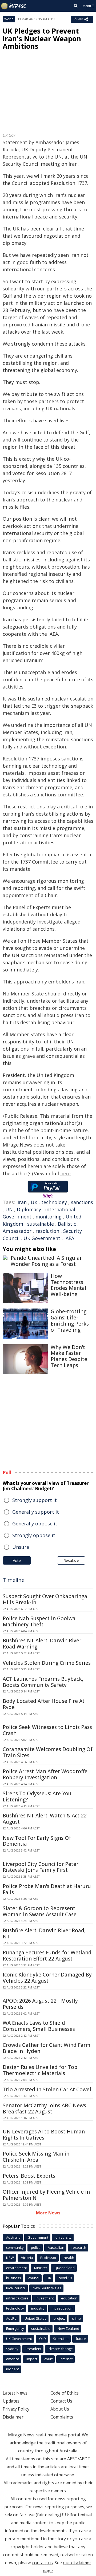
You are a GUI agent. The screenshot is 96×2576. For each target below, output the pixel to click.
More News (48, 2213)
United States (35, 2318)
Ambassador (17, 1231)
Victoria (27, 2258)
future (81, 2339)
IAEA (69, 1238)
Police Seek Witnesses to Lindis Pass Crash (47, 1730)
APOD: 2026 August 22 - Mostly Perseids (40, 2004)
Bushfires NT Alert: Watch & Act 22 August (45, 1819)
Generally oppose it (35, 1524)
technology (54, 1202)
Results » (71, 1560)
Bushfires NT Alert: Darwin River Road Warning (42, 1644)
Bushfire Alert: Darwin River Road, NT (44, 1933)
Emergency (15, 2328)
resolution (47, 1231)
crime (76, 2318)
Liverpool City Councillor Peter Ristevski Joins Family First (41, 1867)
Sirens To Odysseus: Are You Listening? (37, 1797)
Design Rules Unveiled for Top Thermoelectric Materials (40, 2070)
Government (17, 1217)
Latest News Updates (15, 2397)
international (60, 1209)
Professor (48, 2258)
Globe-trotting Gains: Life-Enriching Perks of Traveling (70, 1321)
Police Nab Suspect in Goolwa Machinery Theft (39, 1621)
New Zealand (68, 2328)
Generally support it (36, 1512)
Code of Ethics (65, 2393)
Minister (41, 2268)
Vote (17, 1560)
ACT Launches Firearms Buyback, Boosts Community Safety (43, 1682)
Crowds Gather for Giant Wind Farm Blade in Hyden (47, 2048)
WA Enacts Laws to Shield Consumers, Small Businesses (39, 2026)
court (48, 2359)
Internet (66, 2359)
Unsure (21, 1547)
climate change (61, 2349)
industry (38, 2308)
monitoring (49, 1217)
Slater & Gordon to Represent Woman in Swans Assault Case (40, 1911)
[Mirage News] (14, 6)
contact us (43, 2563)
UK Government (42, 1238)
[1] (64, 2514)
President (33, 2349)
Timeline (14, 1580)
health (69, 2258)
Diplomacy (29, 1209)
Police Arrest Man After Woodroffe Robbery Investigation (45, 1774)
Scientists (61, 2339)
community (15, 2247)
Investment (45, 2298)
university (63, 2237)
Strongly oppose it (34, 1535)
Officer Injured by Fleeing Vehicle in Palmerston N (46, 2195)
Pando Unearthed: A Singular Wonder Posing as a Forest (46, 1261)
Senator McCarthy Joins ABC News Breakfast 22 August (44, 2109)
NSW (10, 2258)
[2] (69, 2514)
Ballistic (67, 1224)
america (13, 2359)
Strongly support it (35, 1500)
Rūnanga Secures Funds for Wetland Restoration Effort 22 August (47, 1956)
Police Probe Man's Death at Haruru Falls (47, 1889)
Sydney (12, 2349)
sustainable (41, 1224)
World (9, 19)
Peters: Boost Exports (29, 2176)
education (69, 2298)
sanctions (82, 1202)
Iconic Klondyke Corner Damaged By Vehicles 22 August (47, 1978)
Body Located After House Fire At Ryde (44, 1704)
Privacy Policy (16, 2409)
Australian (56, 2247)
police (36, 2247)
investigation (62, 2308)
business (14, 2278)
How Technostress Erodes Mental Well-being (69, 1285)
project (59, 2318)
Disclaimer (13, 2417)
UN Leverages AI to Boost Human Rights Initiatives (44, 2135)
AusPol (12, 2318)
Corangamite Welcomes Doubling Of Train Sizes (48, 1752)
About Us (60, 2409)
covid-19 (65, 2278)
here (65, 1173)
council (34, 2278)
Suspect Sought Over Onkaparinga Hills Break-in (45, 1599)
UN (9, 1209)
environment (17, 2268)
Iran (22, 1202)
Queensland (65, 2268)
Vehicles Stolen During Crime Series (47, 1663)
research (79, 2247)
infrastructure (17, 2298)
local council (16, 2288)
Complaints (62, 2417)
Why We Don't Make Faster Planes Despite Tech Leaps (69, 1356)
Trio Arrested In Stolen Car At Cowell (48, 2089)
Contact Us (61, 2401)
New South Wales (47, 2288)
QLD (43, 2339)
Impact (32, 2359)
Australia (13, 2237)
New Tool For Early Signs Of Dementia (37, 1841)
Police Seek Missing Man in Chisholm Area (36, 2157)
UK (34, 1202)
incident (13, 2369)
